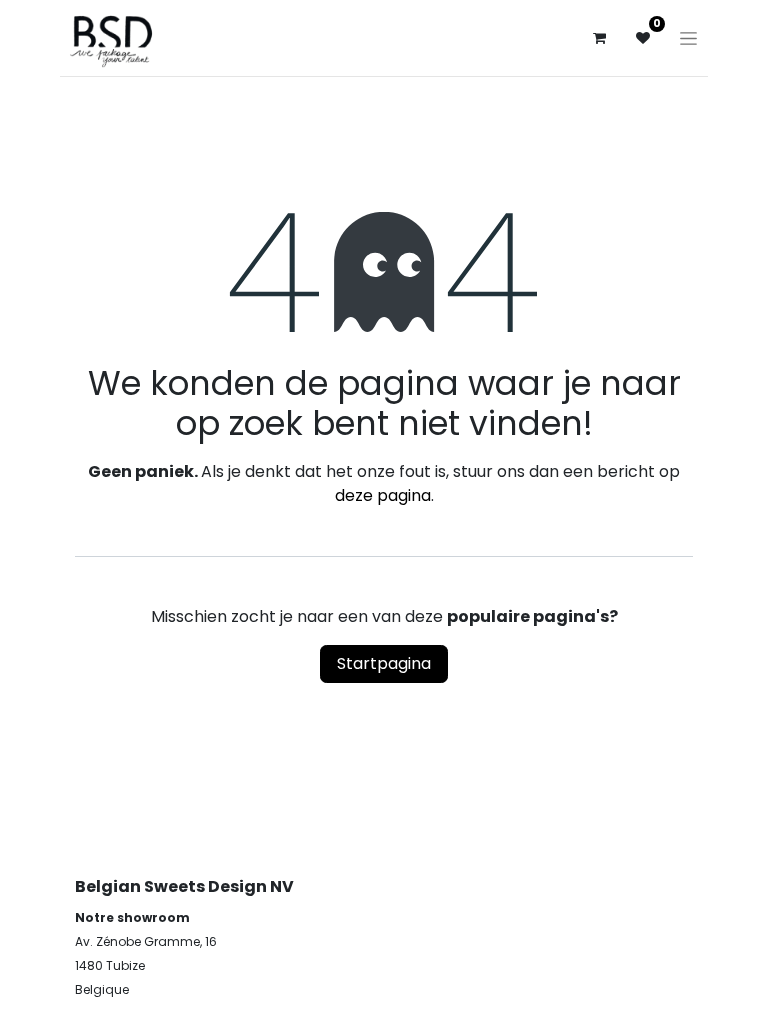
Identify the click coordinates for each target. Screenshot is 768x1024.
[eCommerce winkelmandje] (599, 38)
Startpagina (384, 663)
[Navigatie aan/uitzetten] (688, 38)
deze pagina (383, 495)
